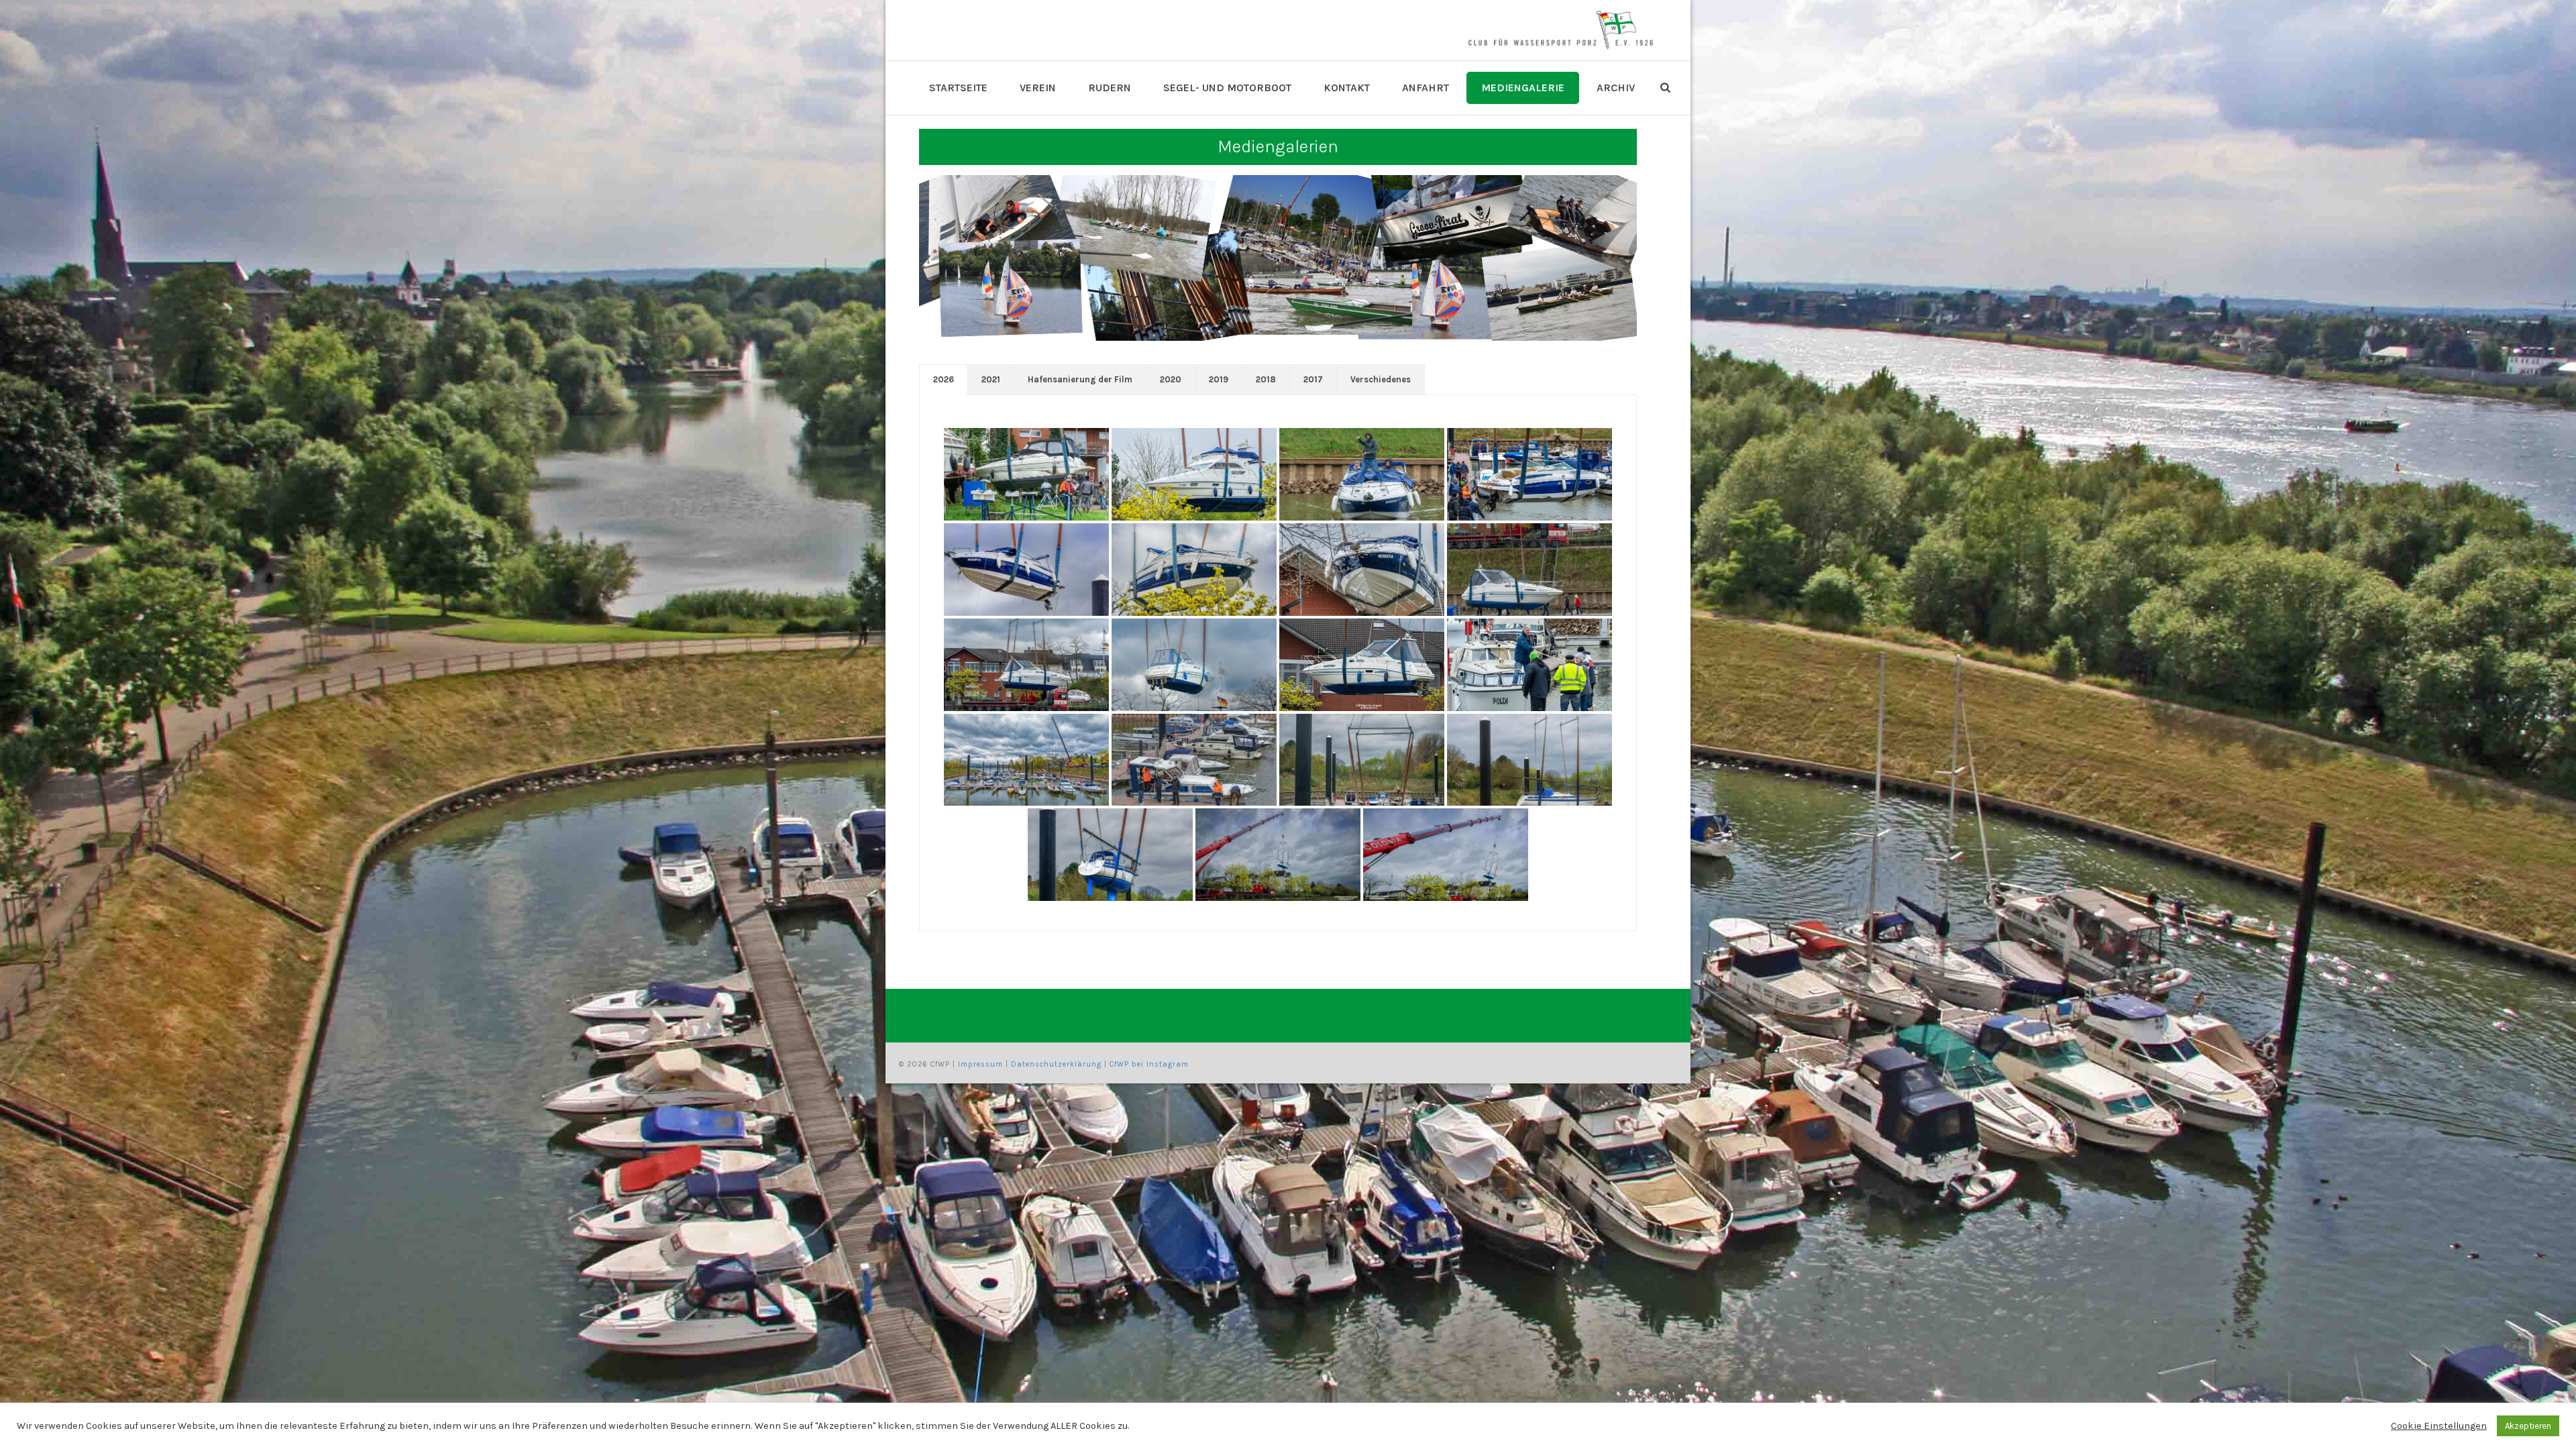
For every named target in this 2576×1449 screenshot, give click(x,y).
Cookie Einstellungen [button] (2439, 1426)
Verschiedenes (1381, 379)
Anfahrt (1426, 88)
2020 (1171, 379)
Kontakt (1347, 88)
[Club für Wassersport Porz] (1560, 30)
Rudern (1110, 88)
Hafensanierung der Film (1080, 379)
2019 (1219, 379)
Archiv (1616, 88)
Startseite (958, 88)
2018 (1266, 379)
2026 (944, 379)
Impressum (980, 1064)
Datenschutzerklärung (1056, 1064)
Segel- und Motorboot (1227, 88)
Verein (1038, 88)
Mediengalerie (1523, 88)
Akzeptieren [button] (2528, 1426)
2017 (1313, 379)
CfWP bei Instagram (1149, 1064)
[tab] (944, 380)
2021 (991, 379)
